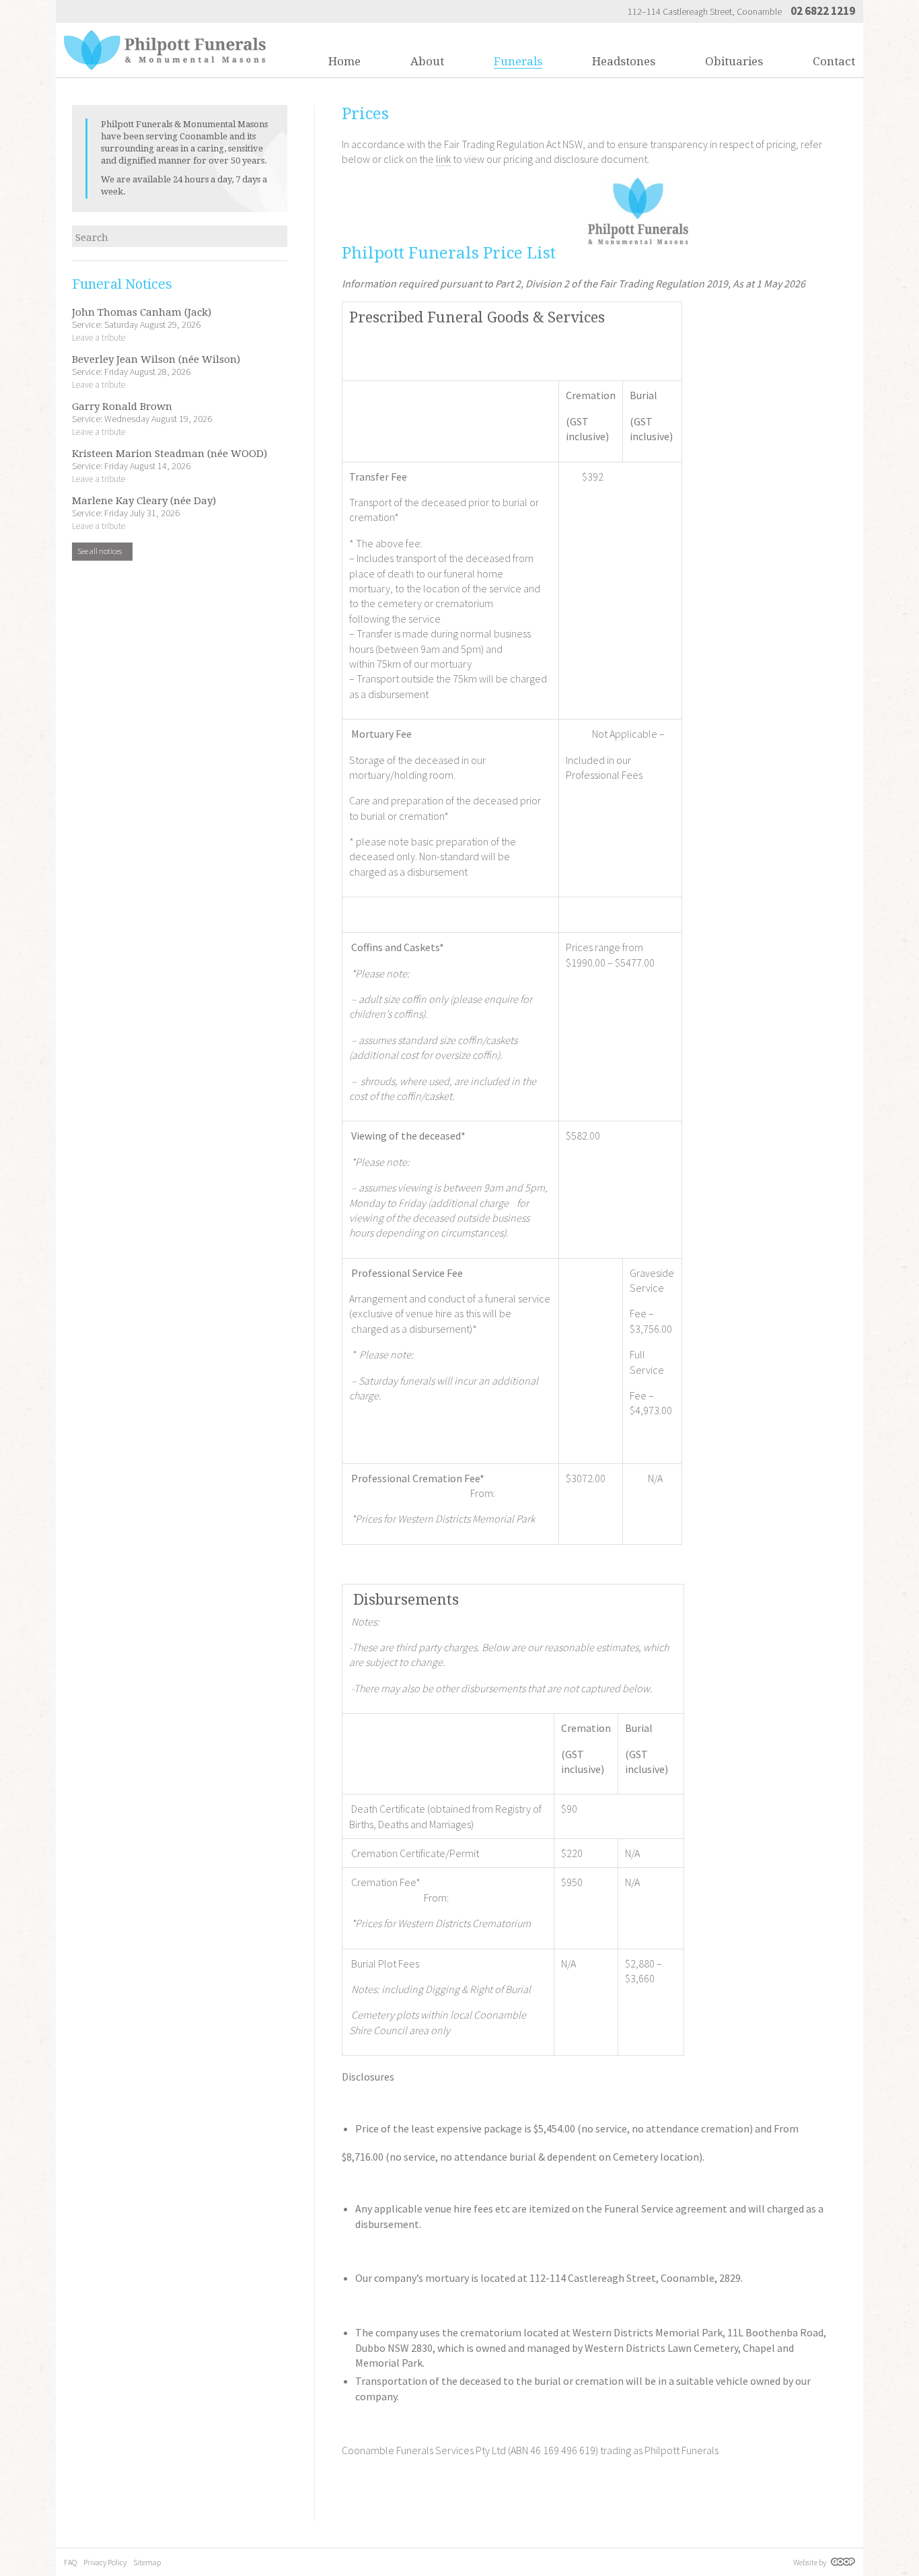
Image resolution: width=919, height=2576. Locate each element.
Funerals (518, 61)
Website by (810, 2562)
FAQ (70, 2562)
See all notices (100, 551)
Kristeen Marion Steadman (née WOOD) (170, 454)
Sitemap (147, 2562)
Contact (834, 61)
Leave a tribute (99, 338)
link (443, 159)
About (427, 61)
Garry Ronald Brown (122, 407)
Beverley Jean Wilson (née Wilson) (156, 360)
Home (344, 61)
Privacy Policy (105, 2562)
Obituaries (734, 61)
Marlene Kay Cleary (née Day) (144, 501)
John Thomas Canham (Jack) (142, 313)
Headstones (624, 61)
